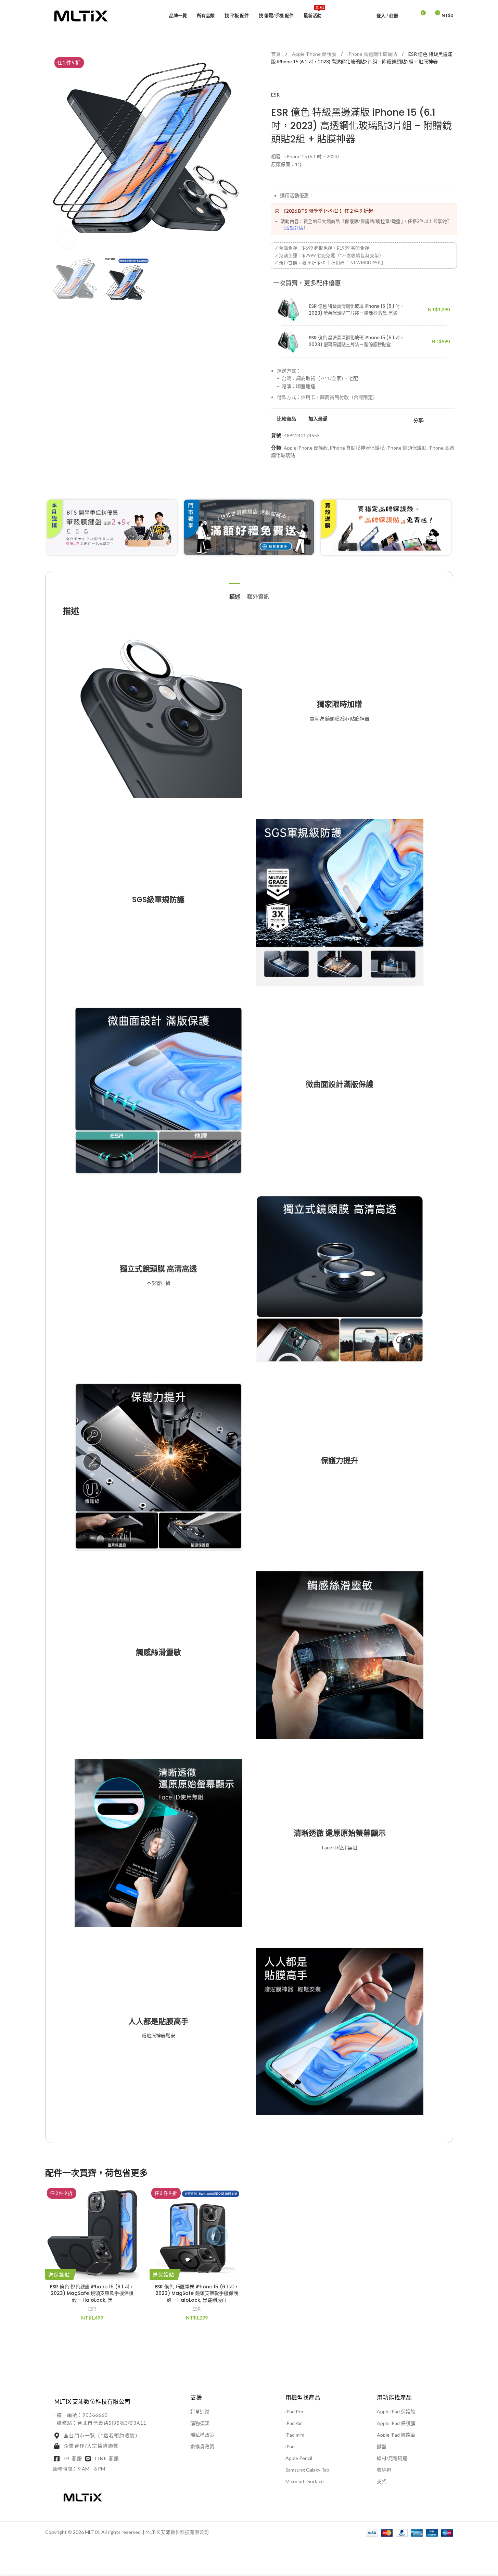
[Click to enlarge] (66, 240)
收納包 (384, 2470)
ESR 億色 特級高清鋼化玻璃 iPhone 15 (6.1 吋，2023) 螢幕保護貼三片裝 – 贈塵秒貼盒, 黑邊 (356, 310)
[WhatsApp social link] (453, 420)
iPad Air (294, 2423)
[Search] (408, 15)
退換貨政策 (202, 2446)
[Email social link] (445, 420)
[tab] (235, 593)
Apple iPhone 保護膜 (315, 54)
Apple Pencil (299, 2458)
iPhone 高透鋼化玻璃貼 (373, 54)
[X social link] (437, 420)
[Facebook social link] (429, 420)
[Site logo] (81, 15)
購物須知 (200, 2423)
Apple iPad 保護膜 (396, 2423)
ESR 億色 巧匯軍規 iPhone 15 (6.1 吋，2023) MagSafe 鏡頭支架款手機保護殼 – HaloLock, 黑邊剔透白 (197, 2293)
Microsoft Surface (305, 2481)
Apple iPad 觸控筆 (396, 2435)
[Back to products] (283, 80)
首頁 (276, 54)
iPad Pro (294, 2411)
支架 (382, 2481)
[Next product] (292, 80)
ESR (275, 95)
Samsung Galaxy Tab (307, 2470)
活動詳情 (294, 228)
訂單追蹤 (200, 2411)
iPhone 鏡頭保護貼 (406, 448)
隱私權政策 (202, 2435)
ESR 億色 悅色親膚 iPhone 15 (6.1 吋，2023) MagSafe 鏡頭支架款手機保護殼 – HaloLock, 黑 (92, 2293)
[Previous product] (275, 80)
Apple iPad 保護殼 (396, 2411)
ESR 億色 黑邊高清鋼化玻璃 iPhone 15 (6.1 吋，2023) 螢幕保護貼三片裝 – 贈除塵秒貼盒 (356, 341)
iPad (290, 2446)
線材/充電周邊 (392, 2458)
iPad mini (295, 2435)
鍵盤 (382, 2446)
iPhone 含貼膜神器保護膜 (357, 448)
